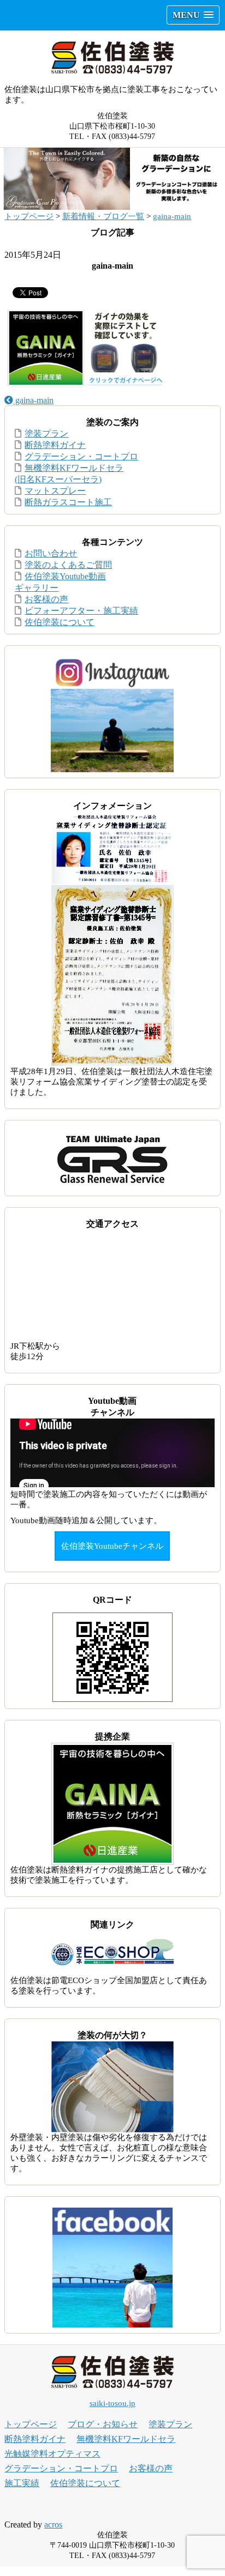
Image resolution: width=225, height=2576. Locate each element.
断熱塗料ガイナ (55, 445)
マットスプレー (55, 491)
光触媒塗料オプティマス (52, 2454)
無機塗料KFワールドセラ (126, 2439)
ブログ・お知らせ (103, 2424)
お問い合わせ (51, 553)
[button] (193, 15)
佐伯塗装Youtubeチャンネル (112, 1546)
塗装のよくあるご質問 (68, 565)
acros (53, 2525)
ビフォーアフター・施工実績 (81, 611)
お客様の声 (46, 599)
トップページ (29, 216)
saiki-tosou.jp (112, 2403)
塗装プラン (46, 434)
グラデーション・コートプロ (81, 456)
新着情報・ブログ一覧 (103, 216)
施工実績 (22, 2483)
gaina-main (172, 216)
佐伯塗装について (60, 622)
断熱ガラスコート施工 (68, 502)
